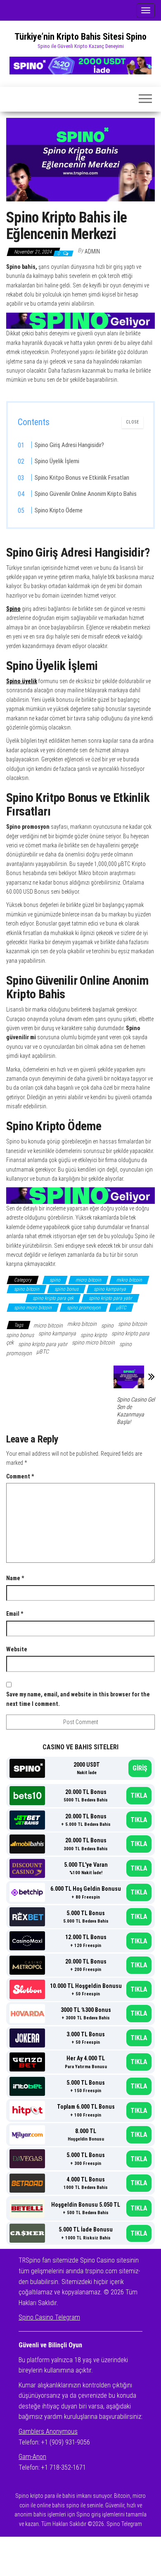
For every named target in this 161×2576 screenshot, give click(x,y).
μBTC (121, 1308)
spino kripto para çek (53, 1298)
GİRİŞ (140, 1768)
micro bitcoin (88, 1280)
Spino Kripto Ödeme (59, 510)
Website (17, 1649)
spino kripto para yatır (110, 1298)
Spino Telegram (124, 2524)
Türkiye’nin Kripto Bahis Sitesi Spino (80, 37)
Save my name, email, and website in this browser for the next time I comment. (78, 1699)
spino (55, 1280)
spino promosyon (84, 1308)
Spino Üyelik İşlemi (57, 461)
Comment (20, 1476)
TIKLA (139, 1795)
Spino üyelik (22, 681)
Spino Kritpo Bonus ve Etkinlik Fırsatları (82, 478)
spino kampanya (110, 1289)
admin (92, 251)
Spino (13, 609)
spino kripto (94, 1335)
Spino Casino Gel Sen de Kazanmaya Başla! (136, 1411)
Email (15, 1614)
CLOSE (133, 422)
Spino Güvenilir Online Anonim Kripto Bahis (86, 494)
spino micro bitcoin (33, 1308)
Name (15, 1578)
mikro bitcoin (129, 1280)
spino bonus (66, 1289)
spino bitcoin (27, 1289)
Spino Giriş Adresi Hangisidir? (69, 445)
